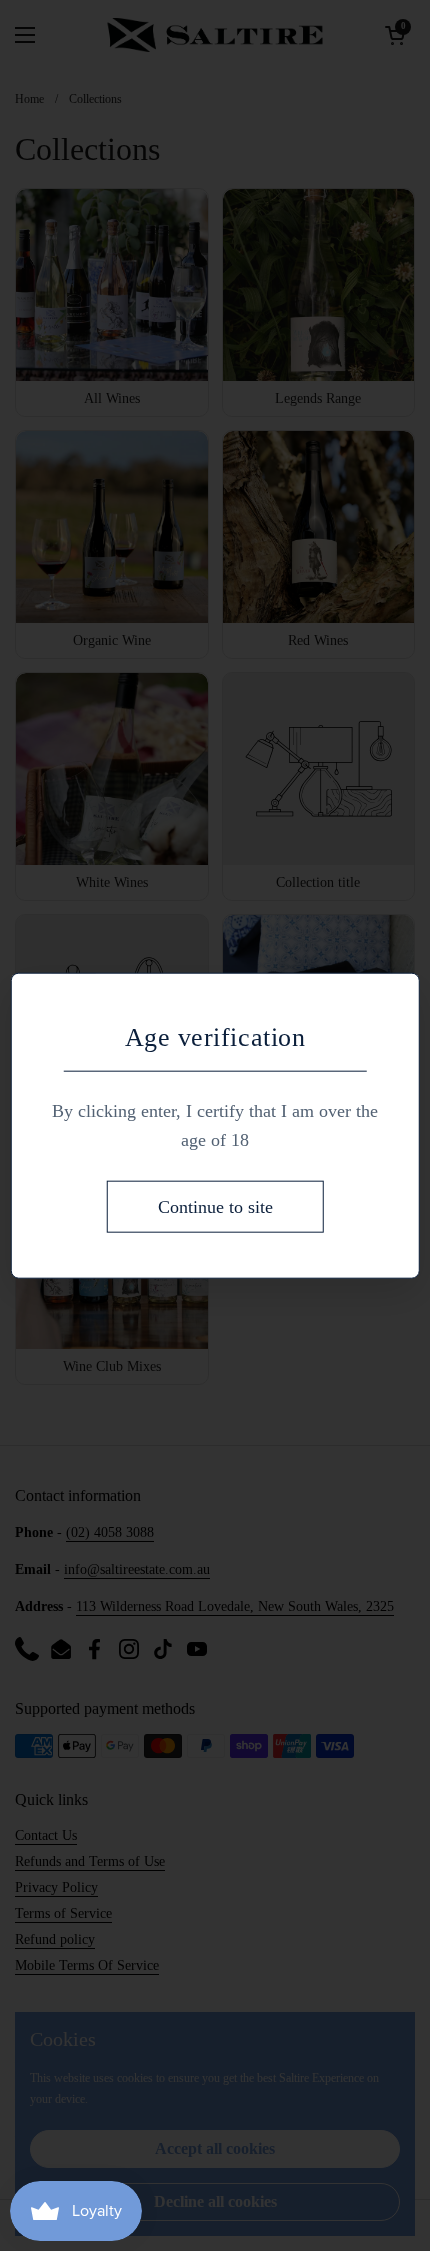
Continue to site (215, 1206)
